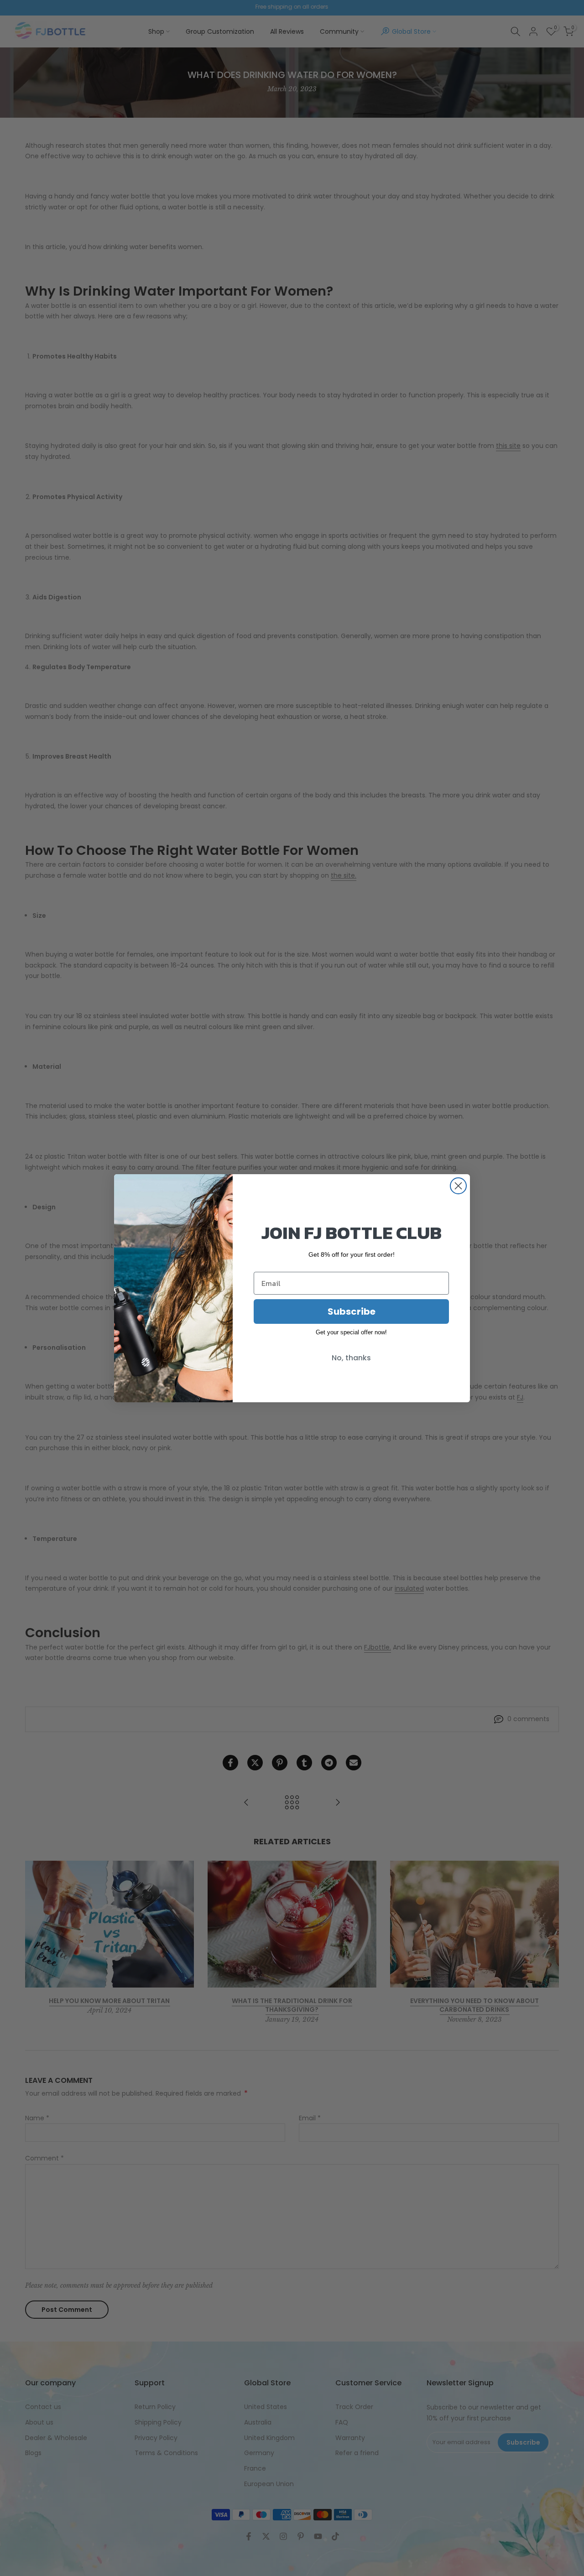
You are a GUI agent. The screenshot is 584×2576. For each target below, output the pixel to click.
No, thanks (351, 1358)
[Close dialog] (458, 1186)
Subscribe (352, 1311)
